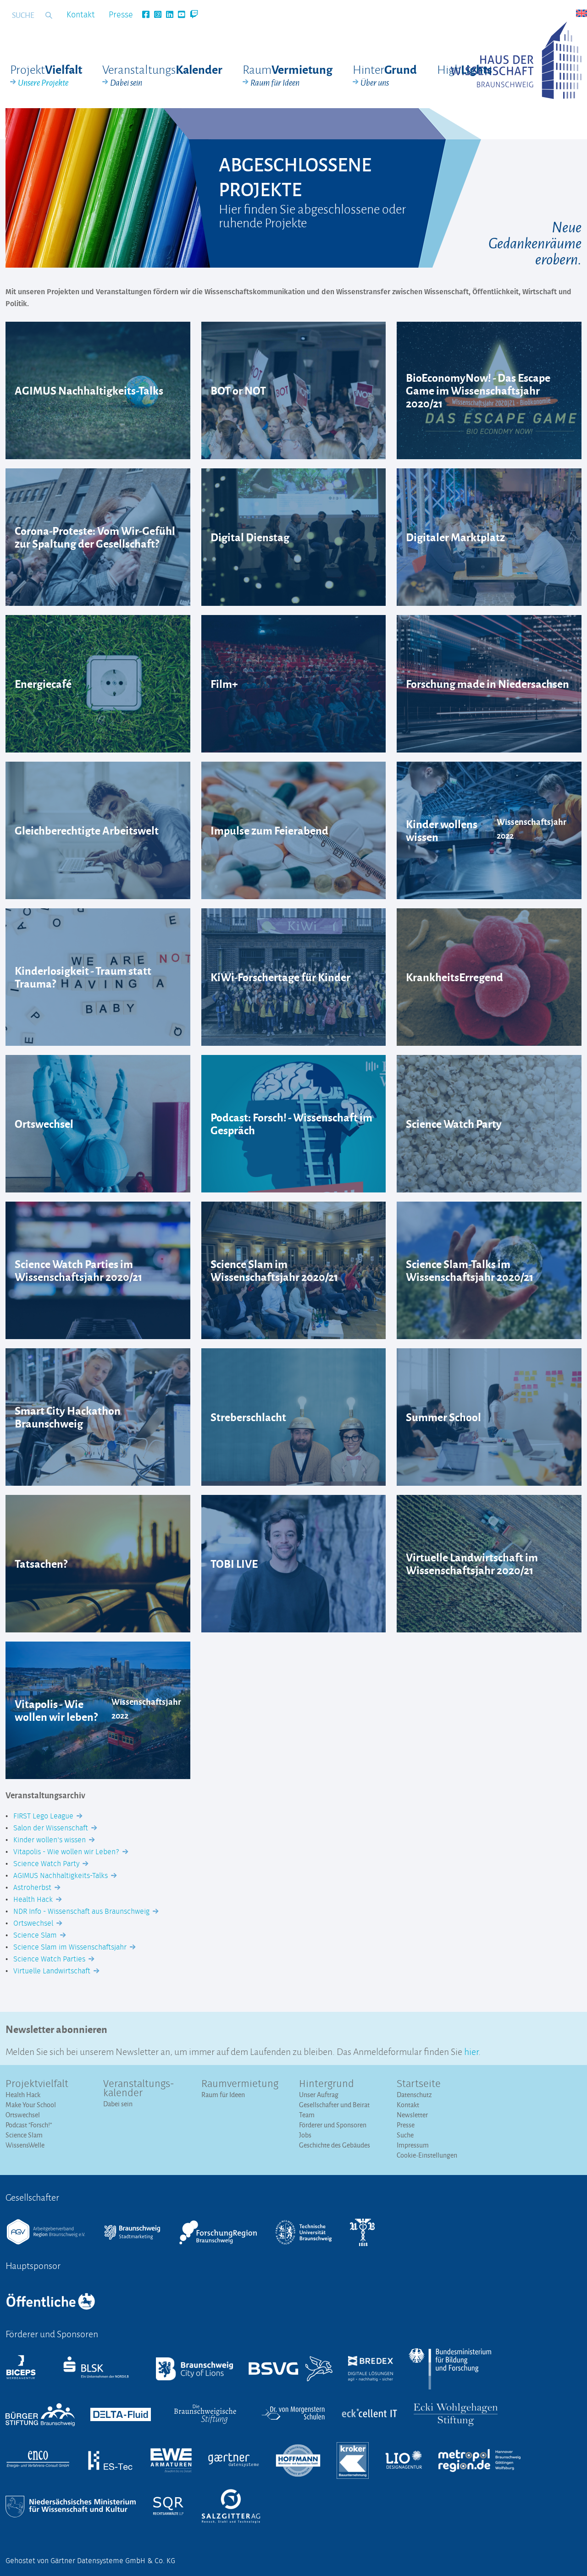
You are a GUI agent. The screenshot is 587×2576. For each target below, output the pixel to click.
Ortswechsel (34, 1923)
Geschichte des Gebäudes (335, 2145)
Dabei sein (118, 2104)
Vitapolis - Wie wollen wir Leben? (67, 1852)
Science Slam (36, 1935)
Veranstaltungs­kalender (139, 2089)
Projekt (46, 75)
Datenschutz (414, 2095)
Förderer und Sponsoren (333, 2125)
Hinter (385, 75)
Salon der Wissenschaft (52, 1828)
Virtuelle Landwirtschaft (53, 1971)
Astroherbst (33, 1888)
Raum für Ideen (223, 2095)
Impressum (413, 2145)
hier (471, 2051)
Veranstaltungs (162, 75)
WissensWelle (25, 2145)
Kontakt (81, 15)
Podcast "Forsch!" (29, 2125)
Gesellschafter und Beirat (334, 2105)
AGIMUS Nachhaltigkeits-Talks (61, 1876)
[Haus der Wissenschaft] (516, 60)
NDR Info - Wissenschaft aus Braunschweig (82, 1911)
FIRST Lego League (44, 1816)
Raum (288, 75)
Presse (121, 15)
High (465, 69)
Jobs (305, 2135)
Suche (405, 2135)
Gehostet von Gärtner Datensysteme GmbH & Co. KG (90, 2561)
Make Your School (31, 2105)
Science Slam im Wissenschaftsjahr (71, 1947)
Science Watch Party (47, 1864)
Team (307, 2115)
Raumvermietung (240, 2084)
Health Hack (34, 1900)
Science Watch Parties (50, 1959)
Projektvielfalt (37, 2084)
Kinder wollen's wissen (50, 1840)
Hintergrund (327, 2084)
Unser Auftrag (319, 2095)
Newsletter (412, 2115)
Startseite (419, 2084)
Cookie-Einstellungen (427, 2155)
